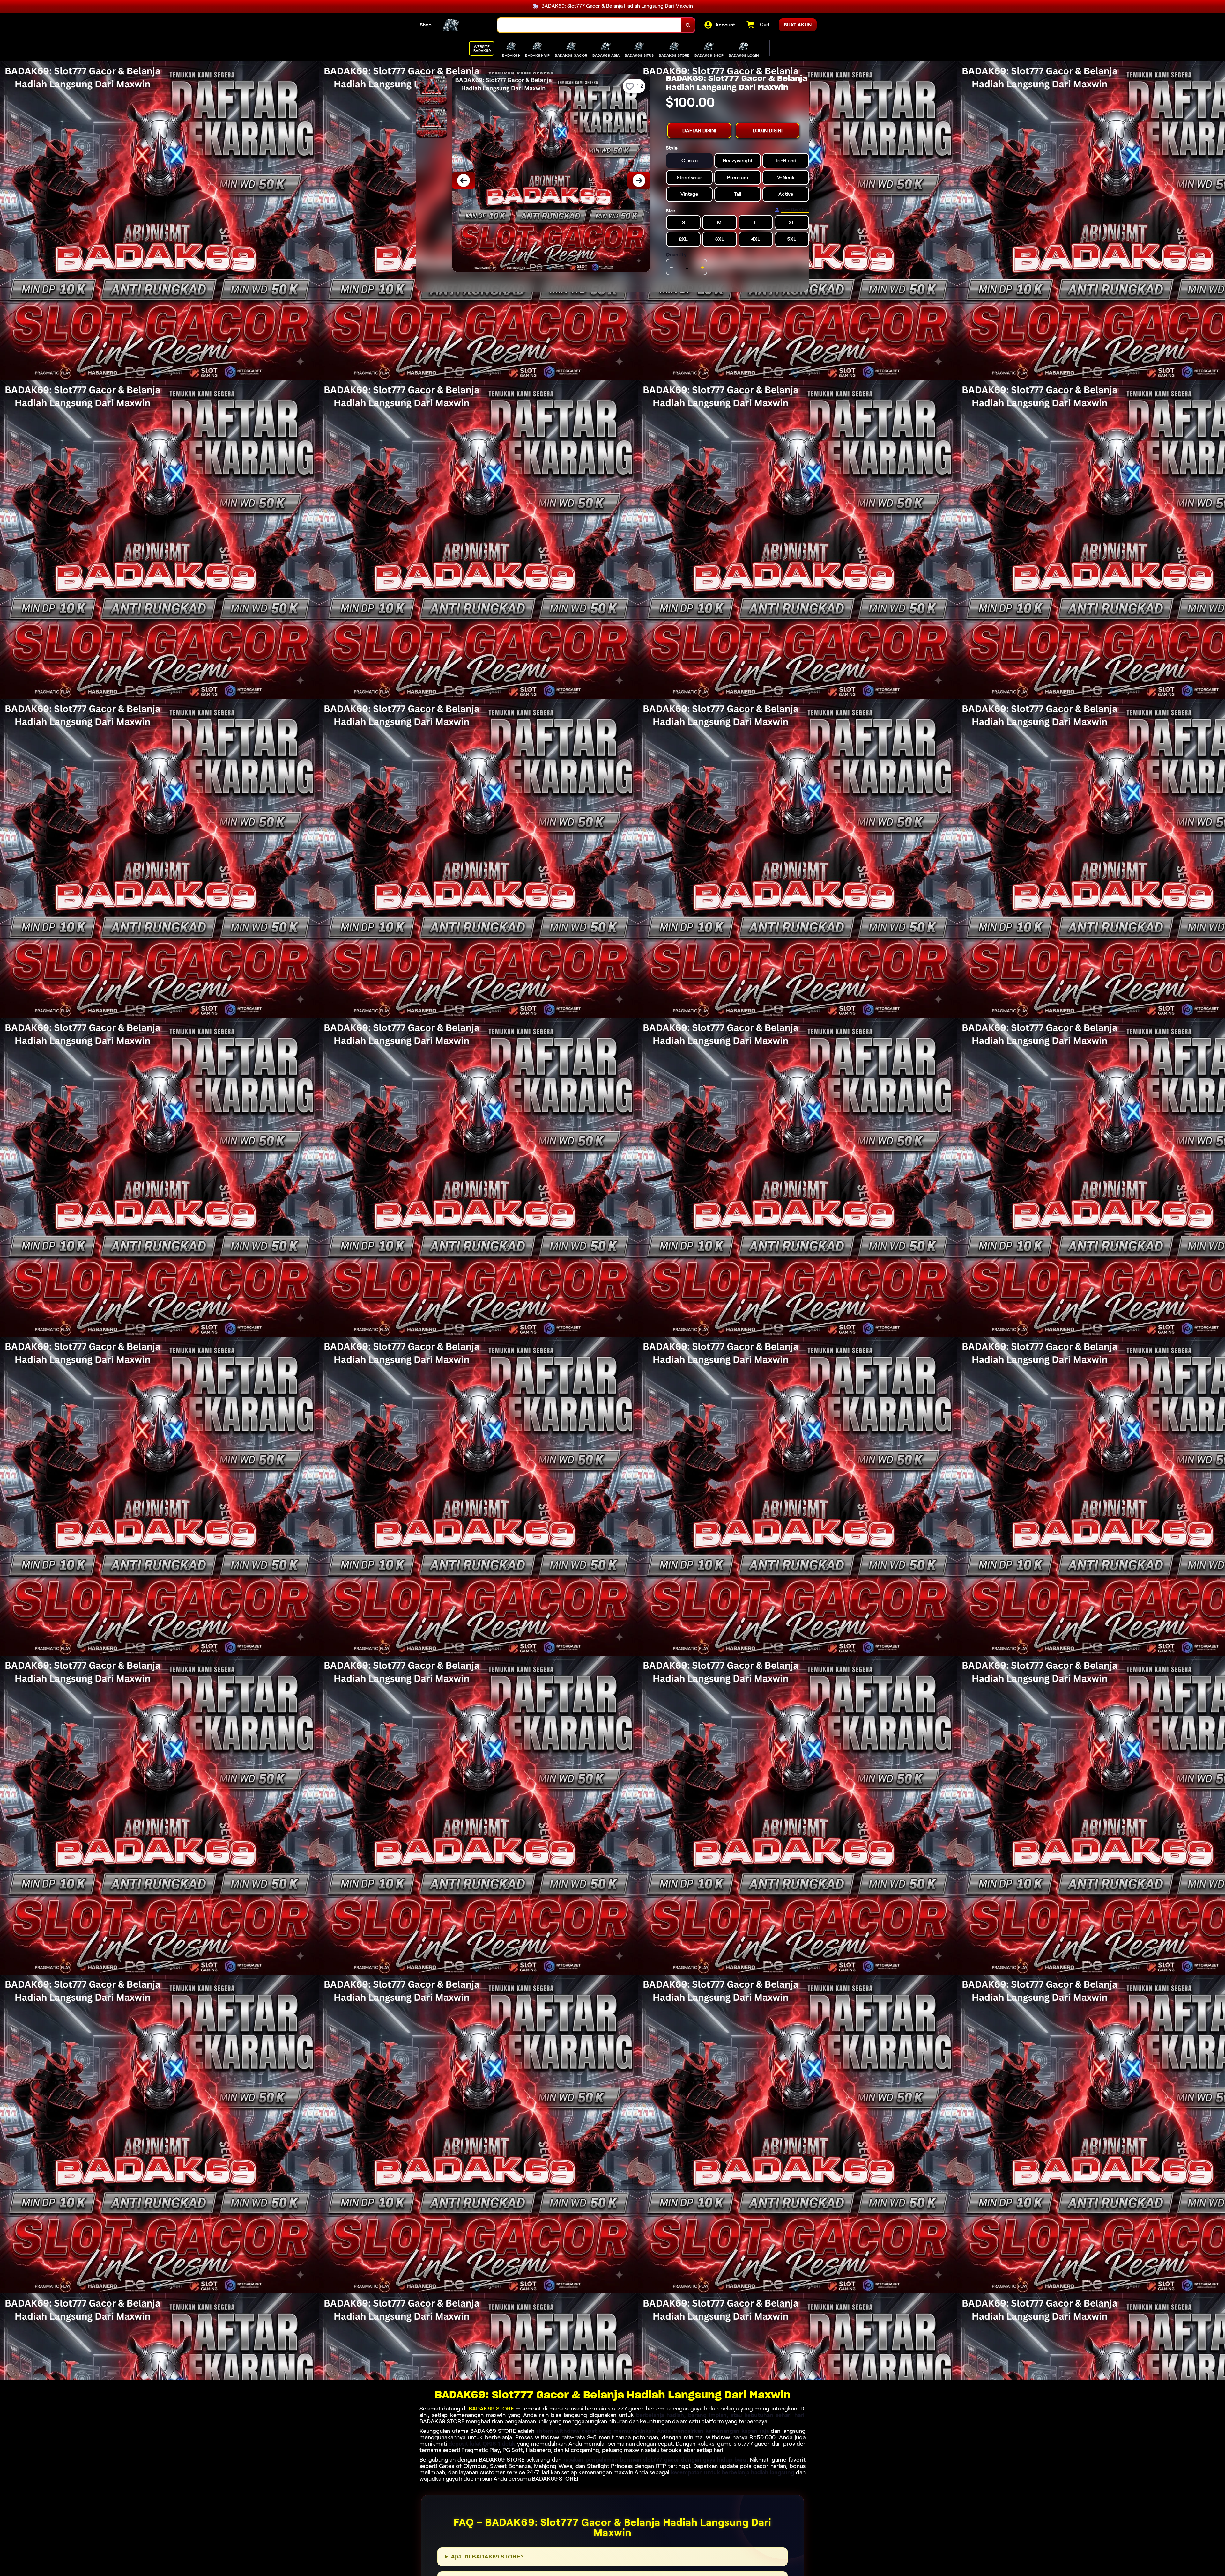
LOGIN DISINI (768, 131)
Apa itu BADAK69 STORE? (487, 2557)
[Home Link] (464, 25)
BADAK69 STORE (491, 2409)
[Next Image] (639, 180)
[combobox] (589, 25)
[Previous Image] (464, 180)
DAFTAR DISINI (699, 131)
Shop (426, 25)
